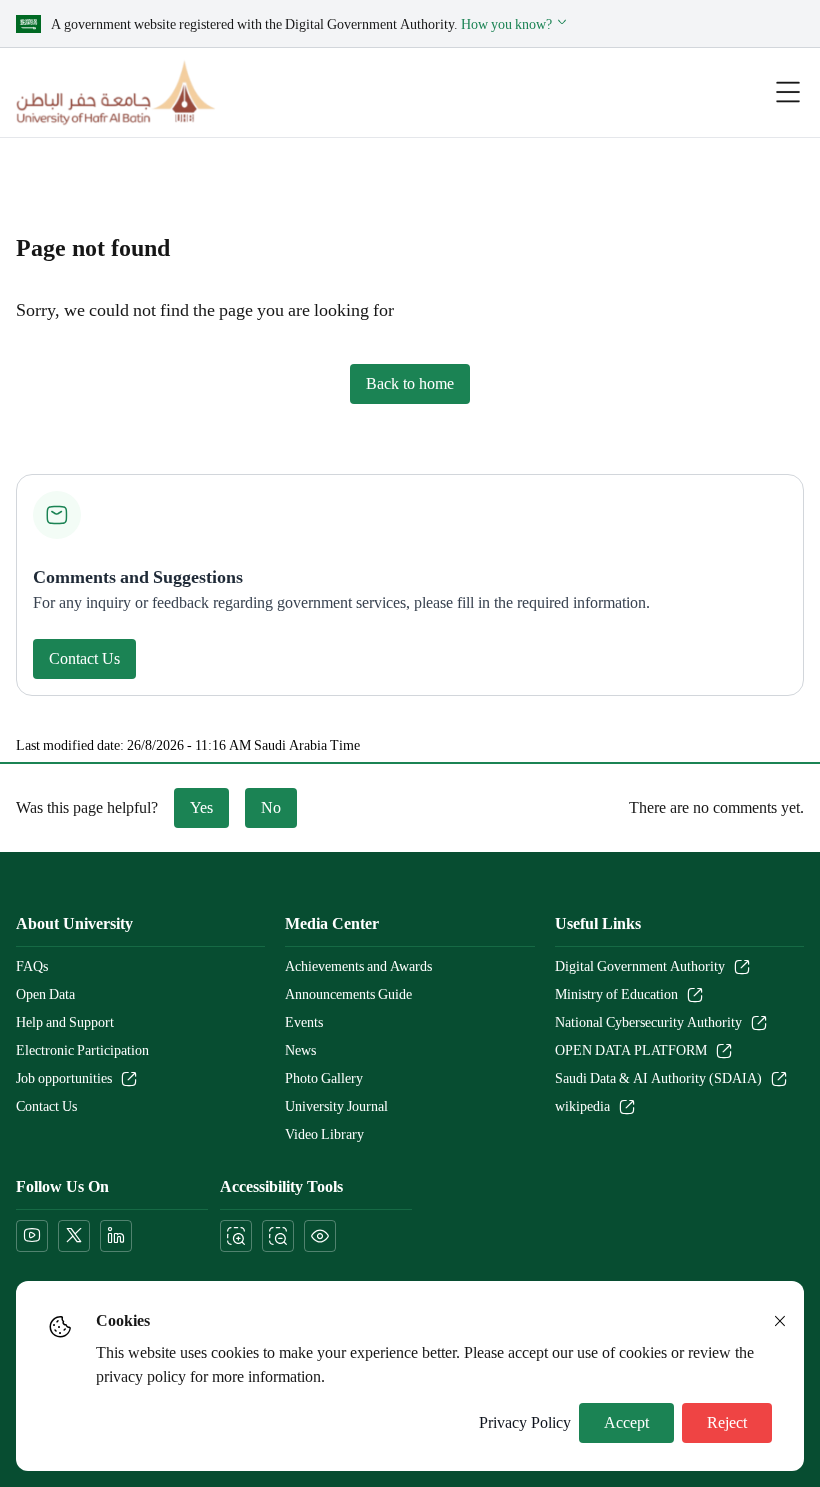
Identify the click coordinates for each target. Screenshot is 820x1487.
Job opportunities (64, 1079)
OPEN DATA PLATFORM (631, 1051)
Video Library (324, 1135)
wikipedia (582, 1107)
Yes (201, 808)
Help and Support (65, 1023)
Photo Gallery (324, 1079)
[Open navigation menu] (788, 92)
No (271, 808)
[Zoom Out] (278, 1236)
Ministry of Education (616, 995)
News (300, 1051)
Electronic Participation (82, 1051)
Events (304, 1023)
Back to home (410, 384)
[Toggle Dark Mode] (320, 1236)
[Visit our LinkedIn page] (116, 1236)
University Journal (336, 1107)
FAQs (32, 967)
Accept (626, 1423)
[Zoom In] (236, 1236)
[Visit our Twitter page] (74, 1236)
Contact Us (84, 659)
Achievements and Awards (358, 967)
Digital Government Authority (640, 967)
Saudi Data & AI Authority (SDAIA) (658, 1079)
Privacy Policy (525, 1423)
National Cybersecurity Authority (648, 1023)
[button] (515, 24)
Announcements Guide (348, 995)
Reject (727, 1423)
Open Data (45, 995)
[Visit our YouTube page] (32, 1236)
